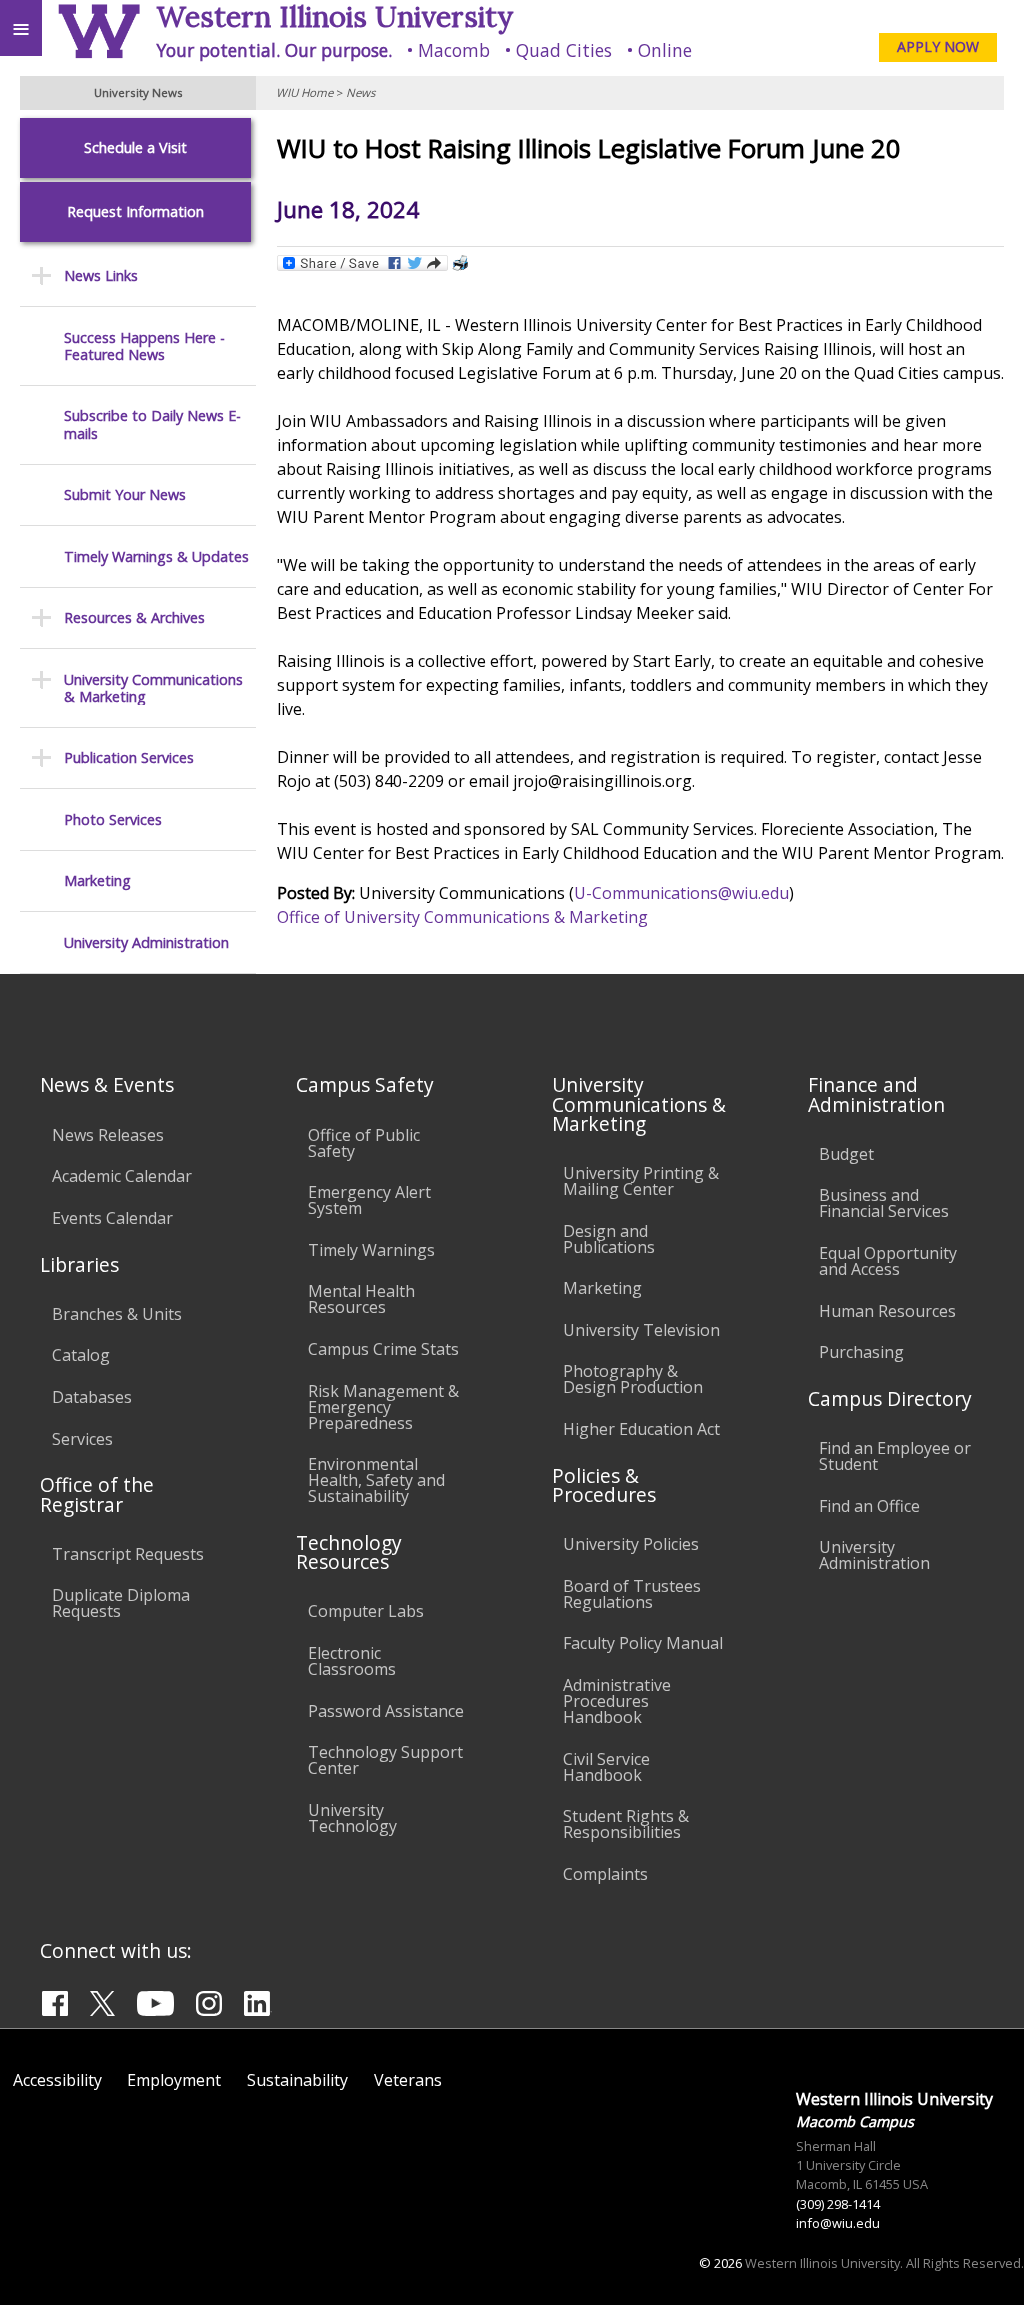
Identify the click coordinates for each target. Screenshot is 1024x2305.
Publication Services (129, 757)
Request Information (135, 211)
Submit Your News (125, 494)
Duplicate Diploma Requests (121, 1603)
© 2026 (720, 2263)
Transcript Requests (128, 1554)
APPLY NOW (938, 46)
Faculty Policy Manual (643, 1643)
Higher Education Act (641, 1429)
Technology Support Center (385, 1760)
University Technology (352, 1818)
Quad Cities (564, 50)
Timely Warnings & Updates (156, 556)
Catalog (81, 1355)
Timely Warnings (371, 1250)
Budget (846, 1154)
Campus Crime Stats (383, 1349)
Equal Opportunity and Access (888, 1261)
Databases (92, 1397)
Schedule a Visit (135, 147)
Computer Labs (366, 1611)
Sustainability (297, 2080)
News (360, 92)
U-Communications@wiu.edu (681, 893)
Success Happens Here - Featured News (144, 346)
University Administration (146, 942)
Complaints (605, 1874)
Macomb (454, 50)
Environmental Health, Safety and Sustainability (376, 1480)
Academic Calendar (122, 1176)
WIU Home (304, 92)
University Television (641, 1330)
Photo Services (113, 819)
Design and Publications (609, 1239)
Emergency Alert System (369, 1200)
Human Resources (887, 1311)
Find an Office (869, 1506)
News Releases (108, 1135)
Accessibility (57, 2080)
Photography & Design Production (633, 1379)
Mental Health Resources (361, 1299)
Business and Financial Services (884, 1203)
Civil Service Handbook (606, 1767)
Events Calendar (112, 1218)
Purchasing (861, 1352)
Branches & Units (117, 1314)
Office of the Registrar (97, 1494)
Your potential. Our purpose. (274, 50)
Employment (174, 2080)
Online (665, 50)
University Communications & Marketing (153, 688)
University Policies (631, 1544)
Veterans (408, 2080)
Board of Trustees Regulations (632, 1594)
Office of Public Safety (364, 1143)
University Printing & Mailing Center (641, 1181)
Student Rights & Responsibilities (626, 1824)
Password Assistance (386, 1711)
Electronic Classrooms (352, 1661)
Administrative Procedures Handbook (617, 1701)
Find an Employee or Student (895, 1456)
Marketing (97, 880)
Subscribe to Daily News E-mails (152, 424)
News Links (101, 275)
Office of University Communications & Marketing (462, 917)
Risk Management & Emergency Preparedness (383, 1407)
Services (82, 1439)
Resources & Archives (134, 617)
